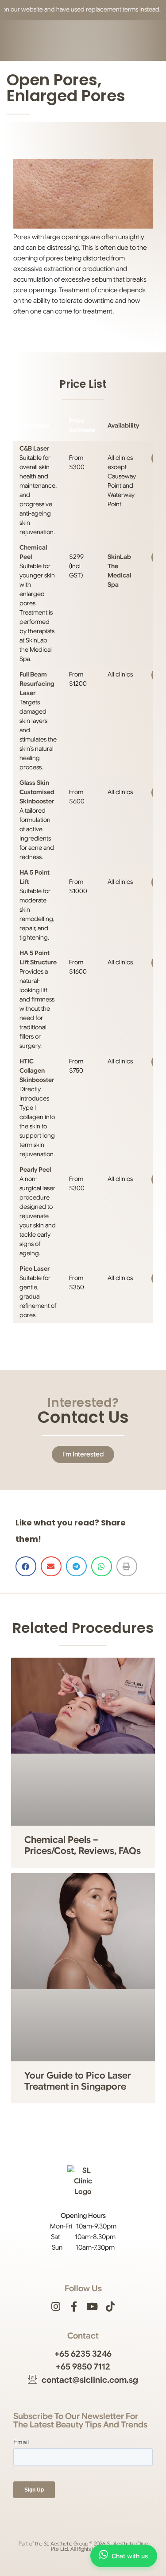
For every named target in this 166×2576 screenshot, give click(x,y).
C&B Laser (34, 448)
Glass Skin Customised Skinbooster (37, 792)
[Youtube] (92, 2307)
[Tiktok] (110, 2307)
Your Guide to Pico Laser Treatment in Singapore (78, 2081)
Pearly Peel (35, 1170)
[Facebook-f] (74, 2307)
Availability (123, 425)
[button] (26, 1566)
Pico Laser (35, 1269)
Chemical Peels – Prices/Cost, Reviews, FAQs (83, 1845)
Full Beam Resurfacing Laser (37, 684)
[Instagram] (56, 2307)
